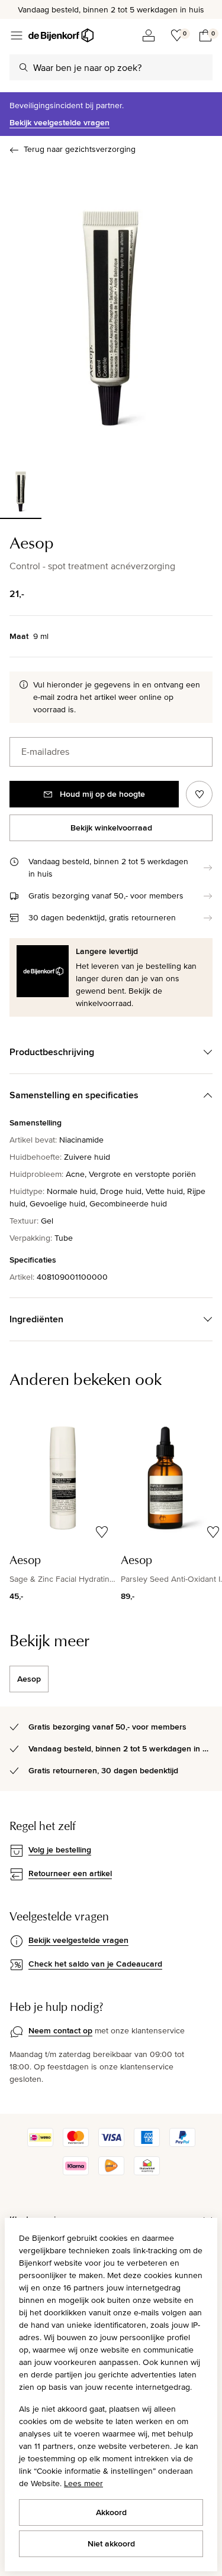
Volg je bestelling (60, 1850)
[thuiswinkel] (147, 2172)
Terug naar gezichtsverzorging (80, 149)
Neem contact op (60, 2030)
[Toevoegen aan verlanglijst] (199, 794)
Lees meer (83, 2483)
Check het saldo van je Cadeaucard (95, 1964)
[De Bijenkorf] (61, 35)
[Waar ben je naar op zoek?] (24, 67)
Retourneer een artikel (70, 1873)
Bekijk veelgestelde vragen (59, 122)
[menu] (17, 35)
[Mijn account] (149, 35)
